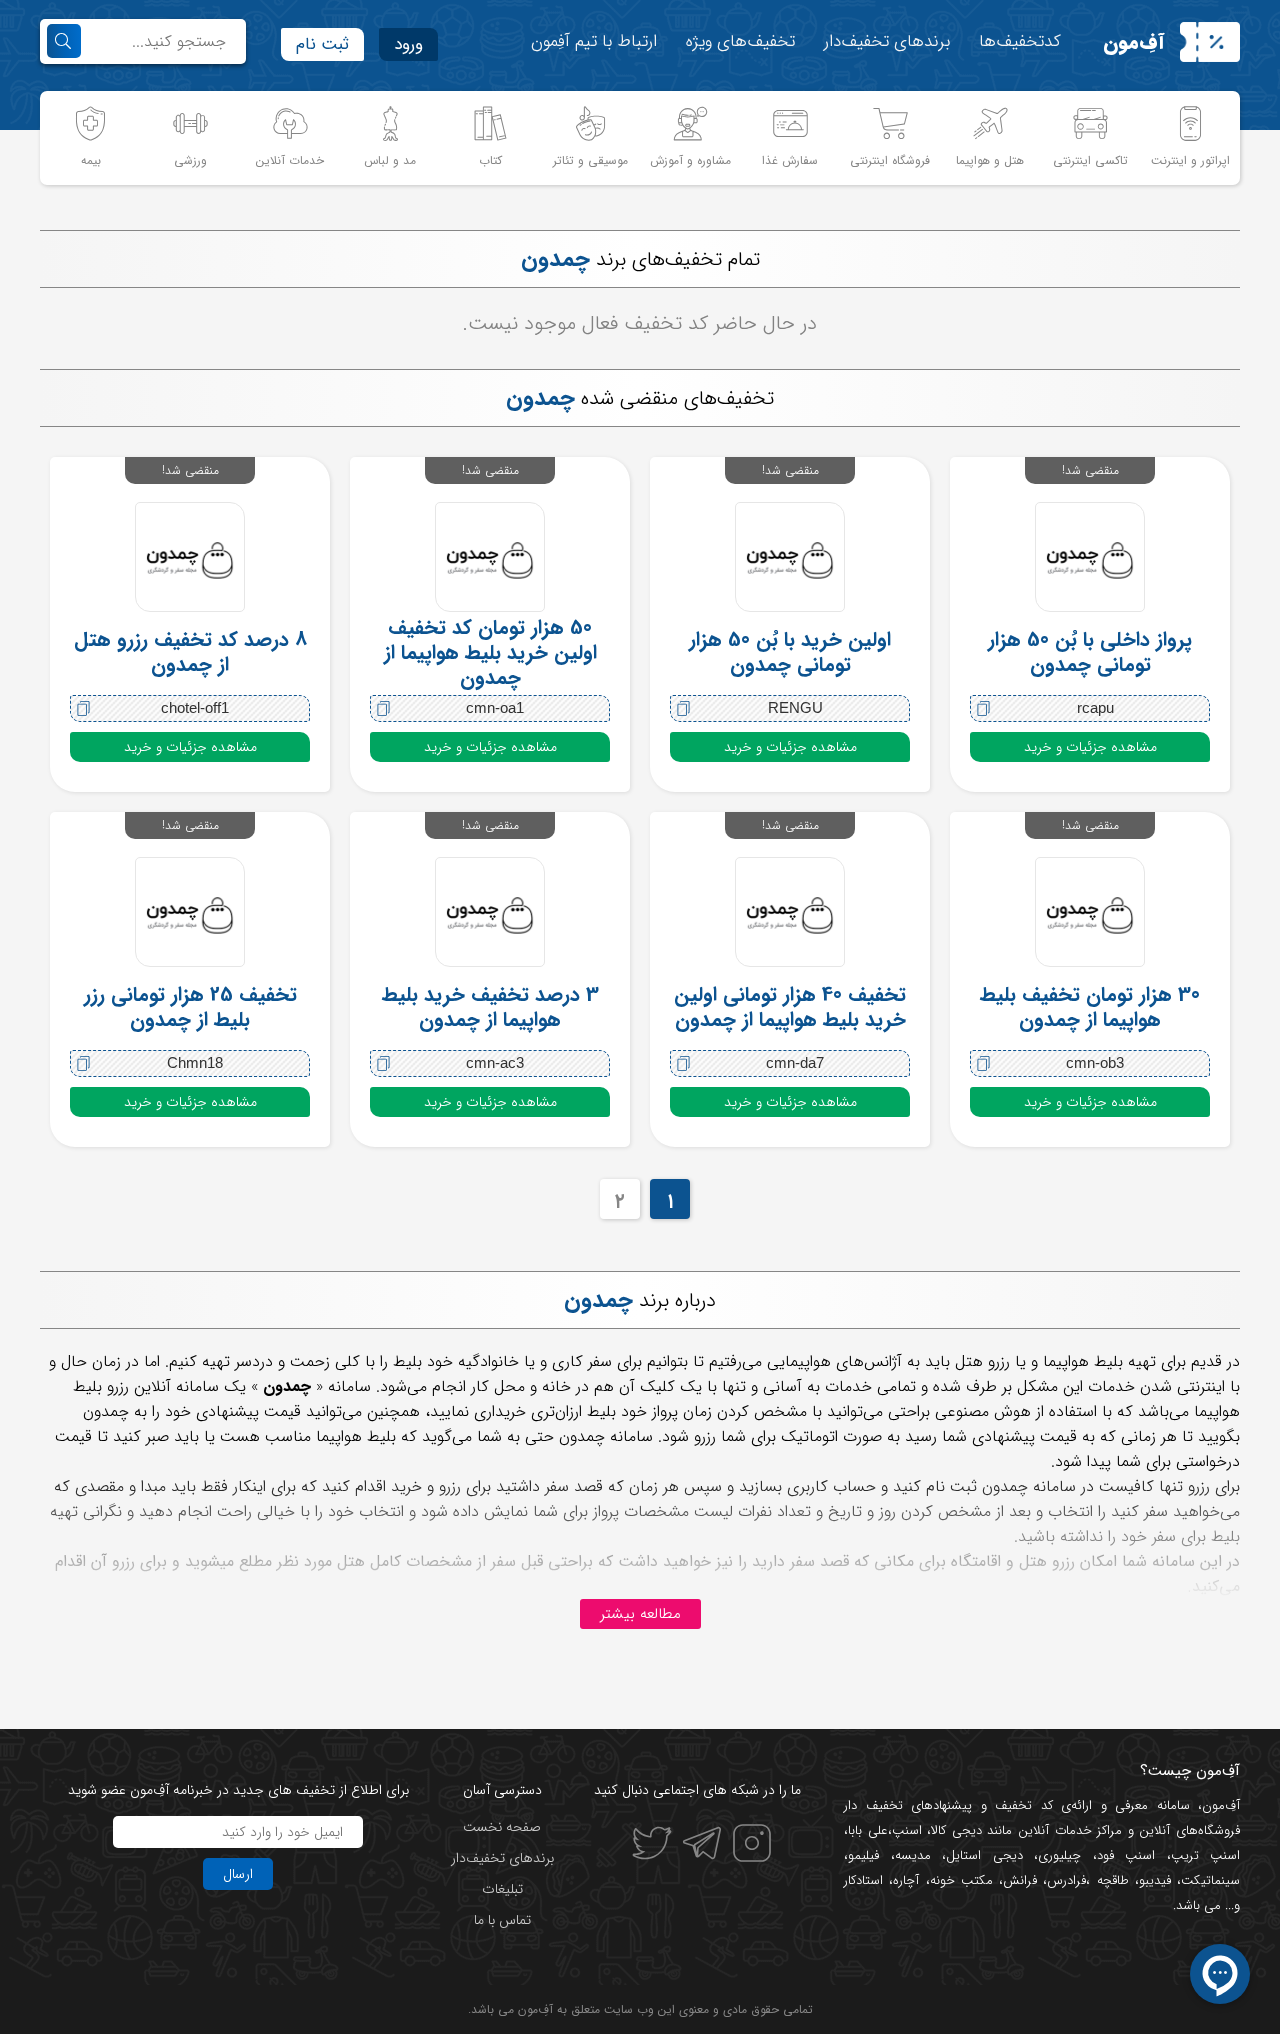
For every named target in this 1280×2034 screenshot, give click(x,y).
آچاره (906, 1880)
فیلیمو (863, 1855)
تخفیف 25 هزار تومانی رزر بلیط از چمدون (190, 1007)
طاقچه (1109, 1880)
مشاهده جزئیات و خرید (1090, 747)
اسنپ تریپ (1206, 1855)
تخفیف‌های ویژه (740, 41)
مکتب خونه (961, 1880)
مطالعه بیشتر (640, 1614)
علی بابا (868, 1830)
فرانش (1020, 1880)
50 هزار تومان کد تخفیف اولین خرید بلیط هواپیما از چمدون (490, 652)
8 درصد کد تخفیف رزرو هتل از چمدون (190, 652)
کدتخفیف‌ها (1020, 41)
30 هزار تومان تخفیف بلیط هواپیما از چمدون (1090, 1007)
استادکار (863, 1880)
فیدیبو (1155, 1880)
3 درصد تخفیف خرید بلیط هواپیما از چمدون (490, 1007)
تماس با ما (502, 1920)
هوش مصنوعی (983, 1411)
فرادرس (1066, 1880)
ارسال (238, 1874)
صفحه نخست (502, 1827)
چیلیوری (1059, 1855)
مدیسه (913, 1855)
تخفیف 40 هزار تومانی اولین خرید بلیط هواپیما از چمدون (790, 1007)
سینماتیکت (1210, 1880)
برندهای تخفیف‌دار (887, 41)
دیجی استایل (984, 1855)
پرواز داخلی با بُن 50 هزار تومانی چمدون (1090, 652)
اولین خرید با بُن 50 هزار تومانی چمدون (790, 652)
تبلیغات (502, 1889)
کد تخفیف (1024, 1805)
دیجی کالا (956, 1830)
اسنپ (907, 1830)
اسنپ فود (1126, 1855)
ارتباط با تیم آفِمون (594, 41)
